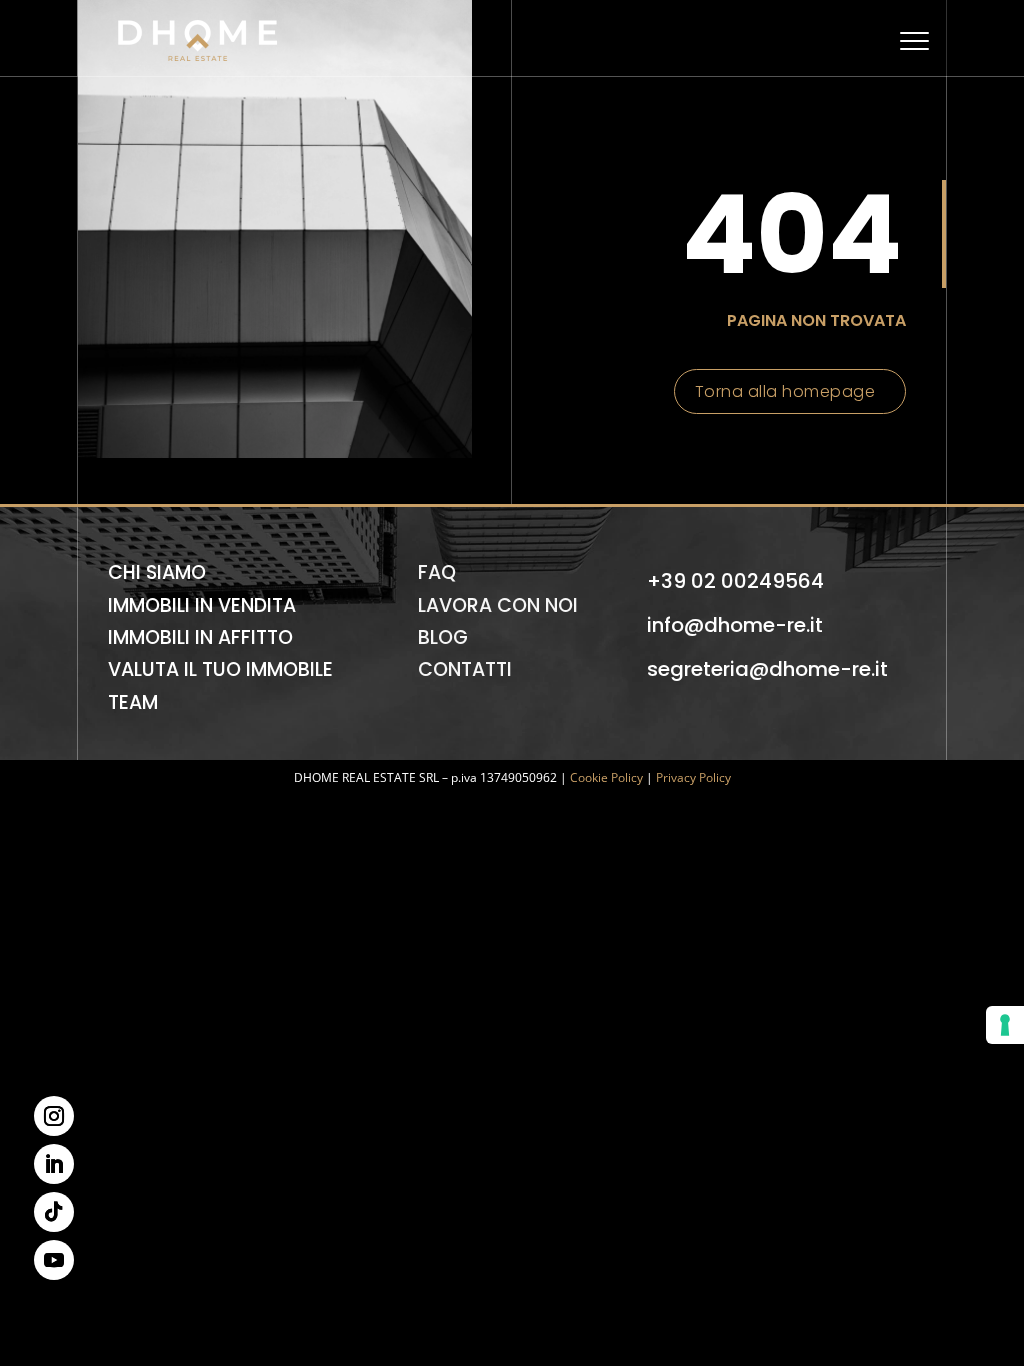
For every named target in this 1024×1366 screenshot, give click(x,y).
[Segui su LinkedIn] (54, 1164)
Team (133, 702)
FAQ (437, 572)
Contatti (465, 669)
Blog (443, 637)
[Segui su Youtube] (54, 1260)
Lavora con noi (498, 605)
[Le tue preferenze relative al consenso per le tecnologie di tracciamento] (1005, 1025)
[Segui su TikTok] (54, 1212)
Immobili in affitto (200, 637)
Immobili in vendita (202, 605)
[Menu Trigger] (914, 40)
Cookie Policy (606, 777)
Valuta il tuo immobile (220, 669)
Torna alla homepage (785, 391)
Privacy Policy (693, 777)
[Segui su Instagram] (54, 1116)
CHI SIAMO (157, 572)
